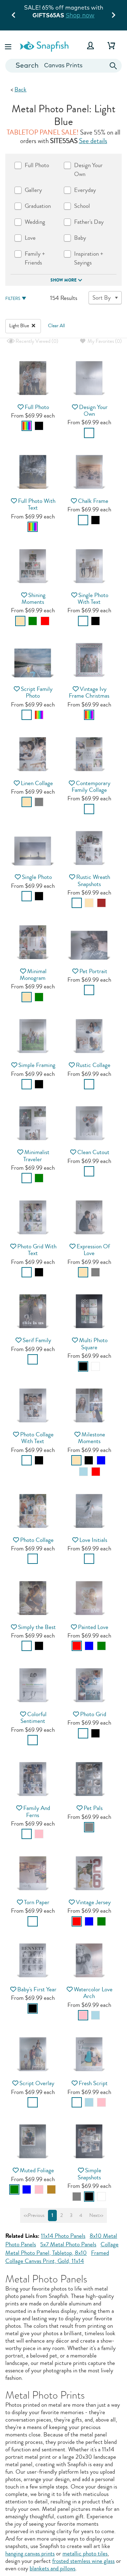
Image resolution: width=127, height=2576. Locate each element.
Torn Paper (37, 1902)
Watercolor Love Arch (93, 1993)
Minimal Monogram (33, 975)
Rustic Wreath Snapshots (93, 880)
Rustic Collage (93, 1065)
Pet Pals (93, 1808)
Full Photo (37, 407)
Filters (13, 299)
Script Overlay (37, 2083)
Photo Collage (37, 1540)
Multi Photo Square (93, 1344)
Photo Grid (93, 1714)
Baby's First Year (37, 1989)
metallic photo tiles (85, 2554)
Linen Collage (37, 783)
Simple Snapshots (90, 2174)
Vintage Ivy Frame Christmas (89, 692)
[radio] (27, 426)
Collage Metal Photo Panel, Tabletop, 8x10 (62, 2249)
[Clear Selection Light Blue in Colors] (34, 326)
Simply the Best (37, 1627)
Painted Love (93, 1627)
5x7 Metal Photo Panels (68, 2244)
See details (93, 141)
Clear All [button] (56, 326)
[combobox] (64, 66)
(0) (36, 341)
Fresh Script (93, 2083)
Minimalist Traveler (36, 1156)
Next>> (96, 2215)
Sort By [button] (102, 298)
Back (20, 89)
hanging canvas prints (30, 2554)
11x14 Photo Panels (63, 2236)
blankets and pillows (53, 2568)
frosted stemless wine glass (83, 2561)
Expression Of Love (93, 1250)
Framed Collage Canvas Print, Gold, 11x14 (57, 2257)
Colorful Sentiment (34, 1718)
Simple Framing (37, 1065)
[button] (9, 46)
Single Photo (37, 877)
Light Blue (20, 326)
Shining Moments (34, 598)
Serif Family (37, 1340)
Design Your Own (93, 410)
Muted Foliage (37, 2170)
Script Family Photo (37, 692)
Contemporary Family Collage (91, 787)
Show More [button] (64, 280)
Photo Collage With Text (37, 1438)
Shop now (80, 15)
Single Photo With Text (93, 598)
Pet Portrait (93, 971)
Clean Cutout (93, 1152)
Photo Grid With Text (37, 1250)
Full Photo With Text (37, 504)
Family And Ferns (37, 1811)
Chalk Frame (93, 501)
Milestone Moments (92, 1438)
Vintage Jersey (93, 1902)
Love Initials (93, 1540)
